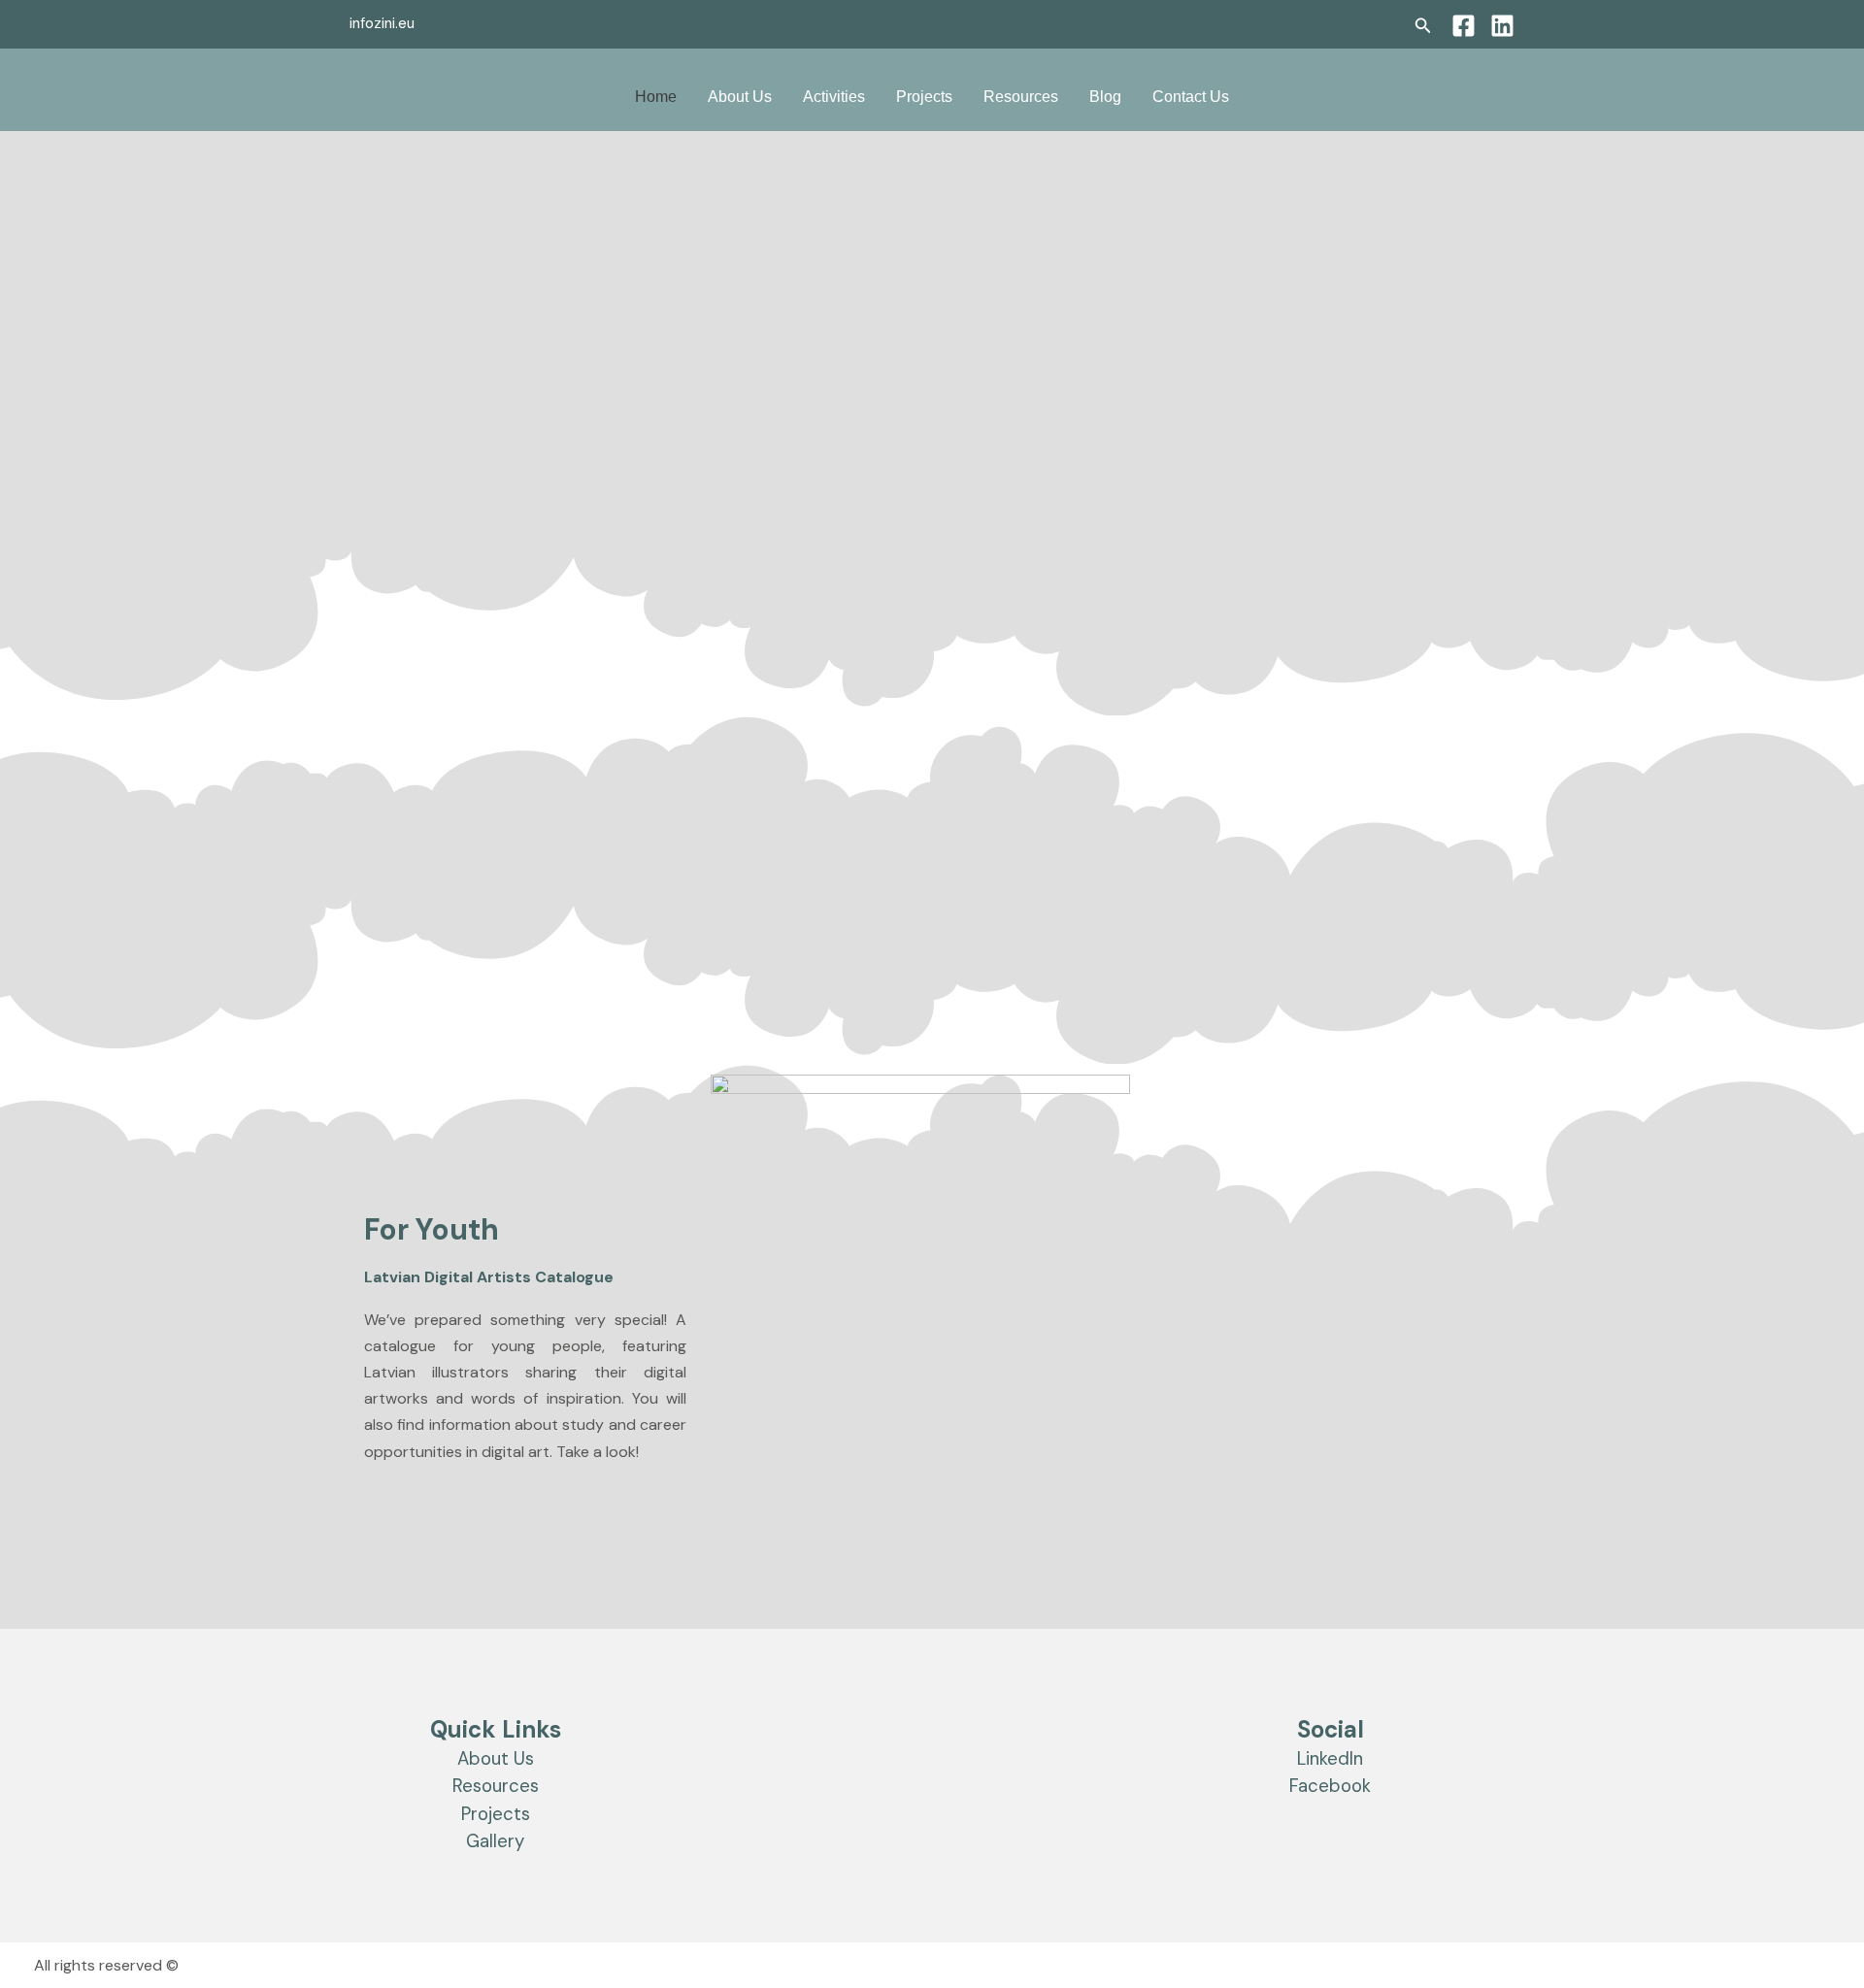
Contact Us (1191, 97)
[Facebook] (1464, 26)
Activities (834, 97)
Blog (1105, 97)
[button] (1423, 27)
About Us (740, 97)
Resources (1021, 97)
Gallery (495, 1841)
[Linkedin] (1502, 26)
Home (656, 97)
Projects (924, 97)
